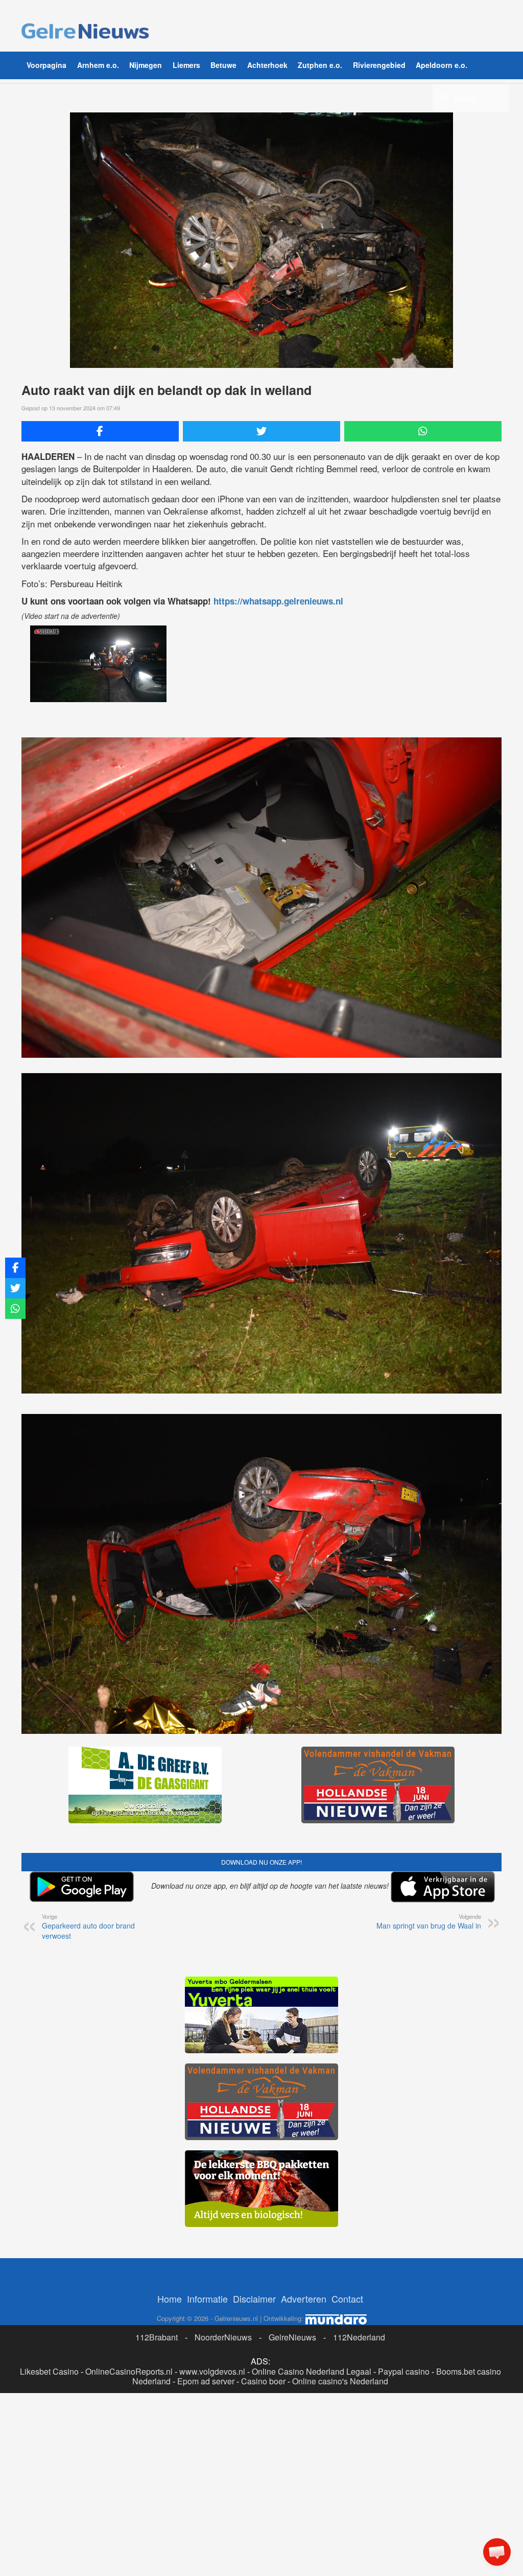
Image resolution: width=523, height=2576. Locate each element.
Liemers (186, 65)
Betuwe (223, 65)
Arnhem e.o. (98, 65)
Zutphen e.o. (320, 65)
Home (170, 2299)
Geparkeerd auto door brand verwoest (88, 1927)
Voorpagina (46, 65)
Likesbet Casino (49, 2371)
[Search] (445, 98)
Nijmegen (146, 65)
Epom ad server (206, 2381)
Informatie (207, 2299)
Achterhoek (267, 65)
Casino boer (263, 2381)
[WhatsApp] (423, 431)
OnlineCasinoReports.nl (129, 2371)
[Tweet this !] (261, 431)
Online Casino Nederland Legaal (312, 2371)
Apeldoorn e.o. (442, 65)
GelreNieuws (292, 2337)
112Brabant (157, 2337)
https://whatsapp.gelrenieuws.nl (278, 601)
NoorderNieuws (223, 2337)
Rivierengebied (379, 65)
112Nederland (359, 2337)
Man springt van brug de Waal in (429, 1921)
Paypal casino (404, 2371)
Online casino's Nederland (340, 2381)
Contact (347, 2299)
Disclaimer (254, 2299)
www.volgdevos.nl (212, 2371)
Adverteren (304, 2299)
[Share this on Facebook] (100, 431)
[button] (497, 2552)
